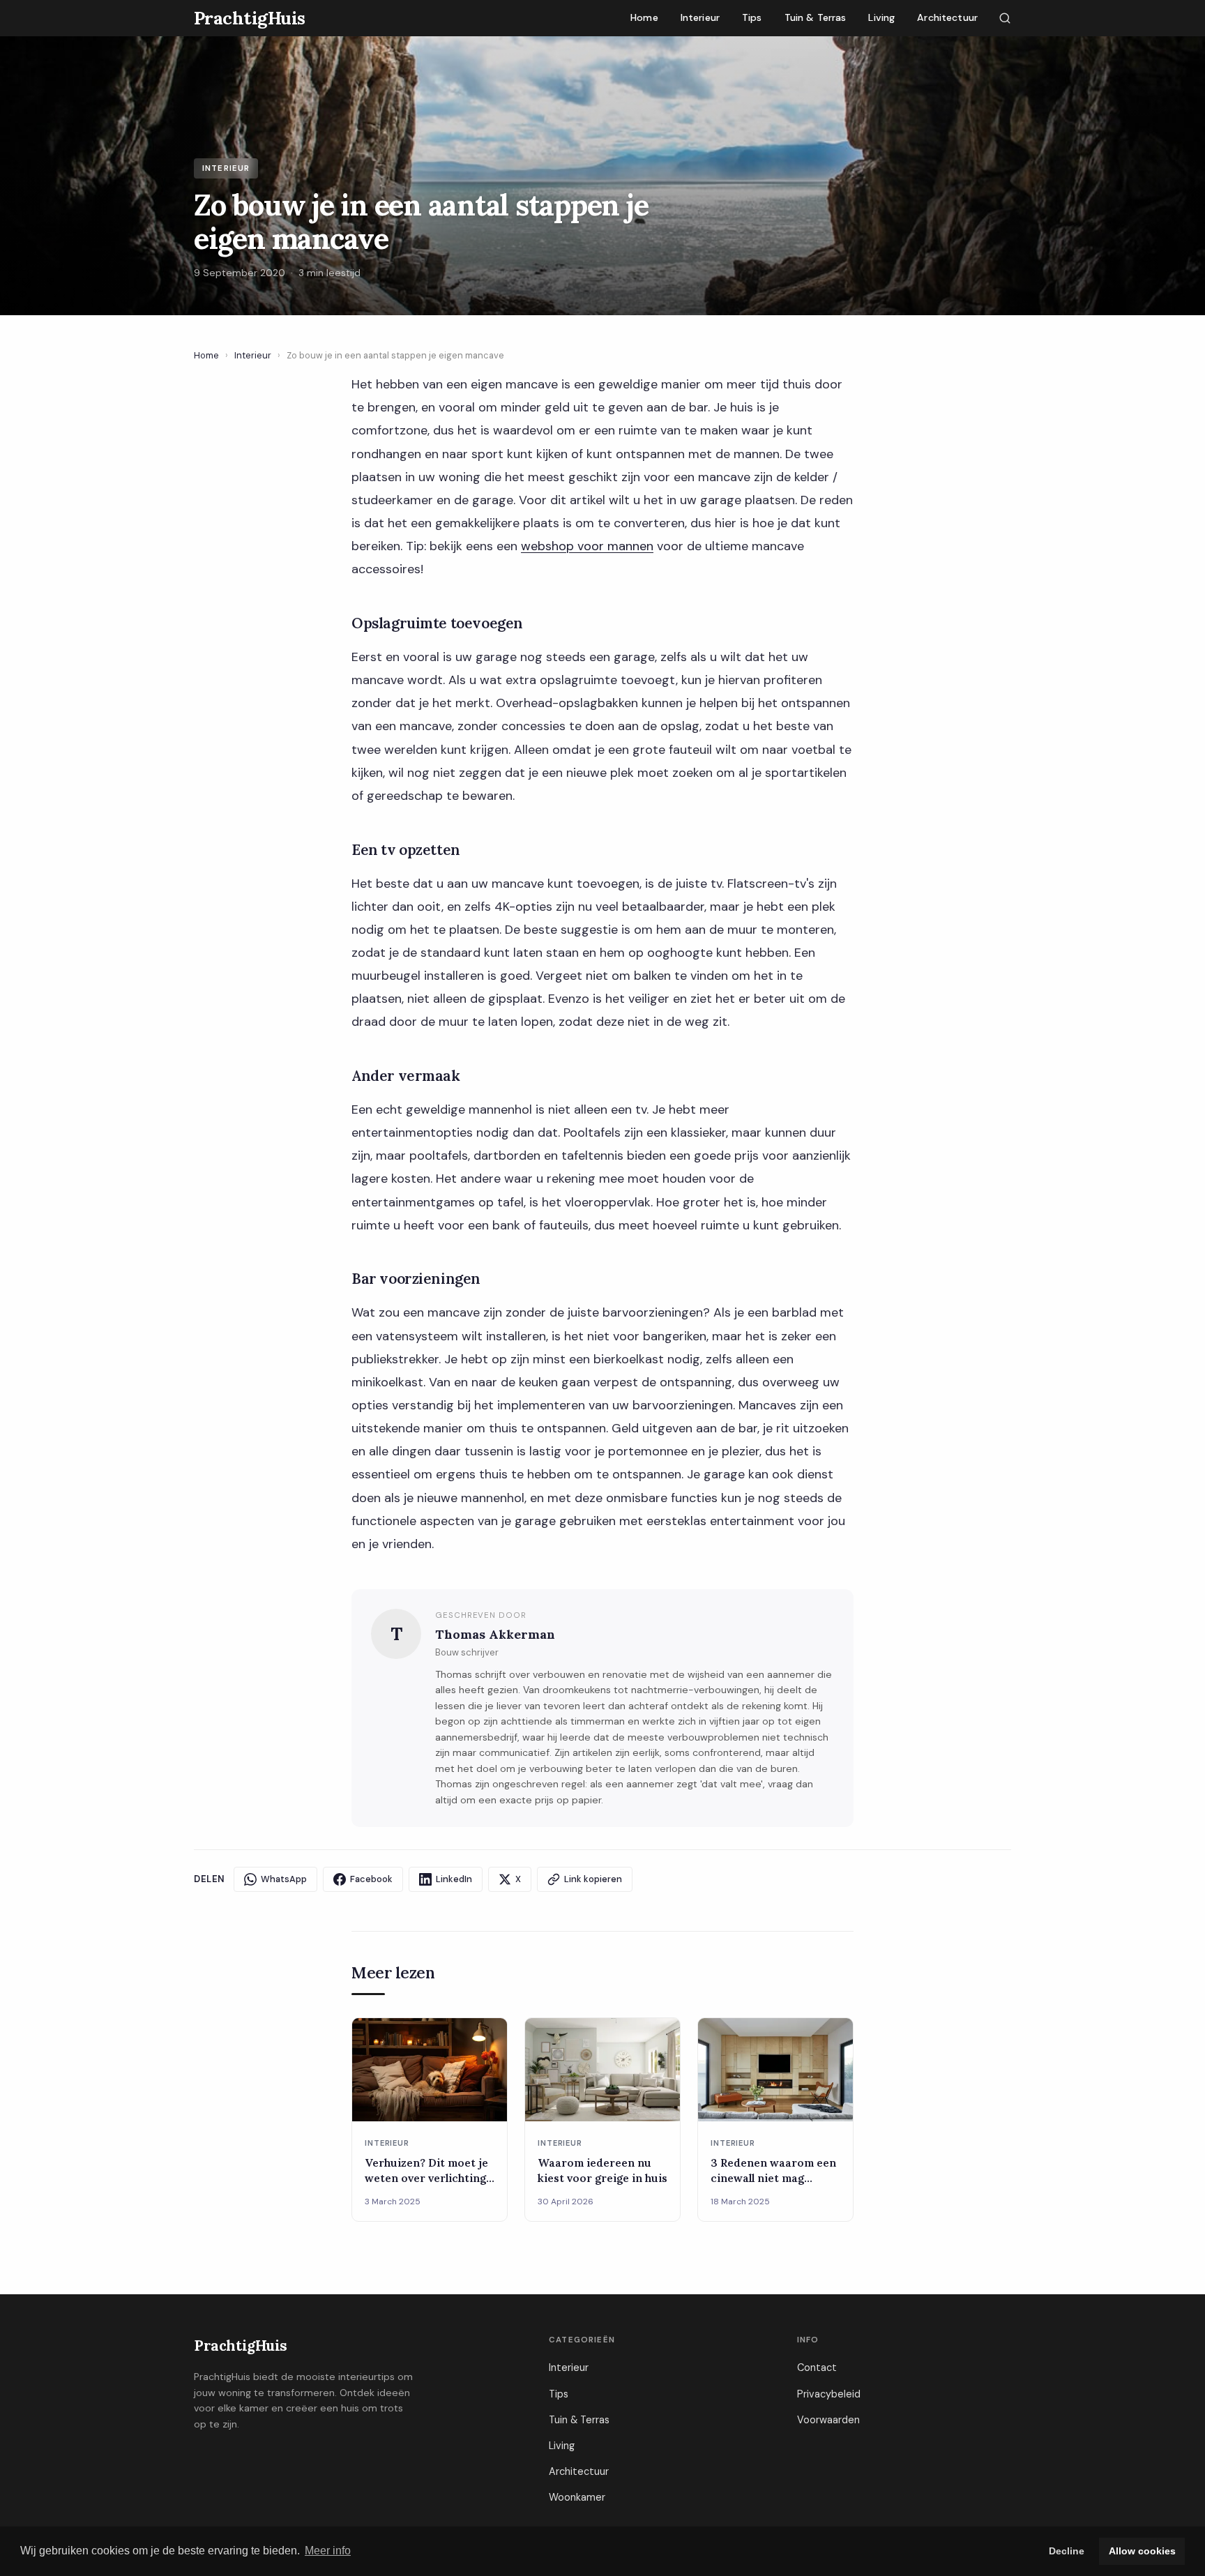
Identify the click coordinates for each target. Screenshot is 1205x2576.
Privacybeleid (829, 2394)
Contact (817, 2367)
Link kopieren (593, 1879)
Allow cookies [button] (1142, 2551)
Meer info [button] (328, 2551)
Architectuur (947, 17)
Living (881, 17)
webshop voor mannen (587, 546)
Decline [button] (1067, 2551)
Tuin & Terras (816, 17)
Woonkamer (577, 2497)
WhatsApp (284, 1879)
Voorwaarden (828, 2420)
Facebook (371, 1879)
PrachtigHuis (241, 2346)
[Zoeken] (1005, 18)
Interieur (700, 17)
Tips (752, 17)
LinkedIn (454, 1879)
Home (644, 17)
